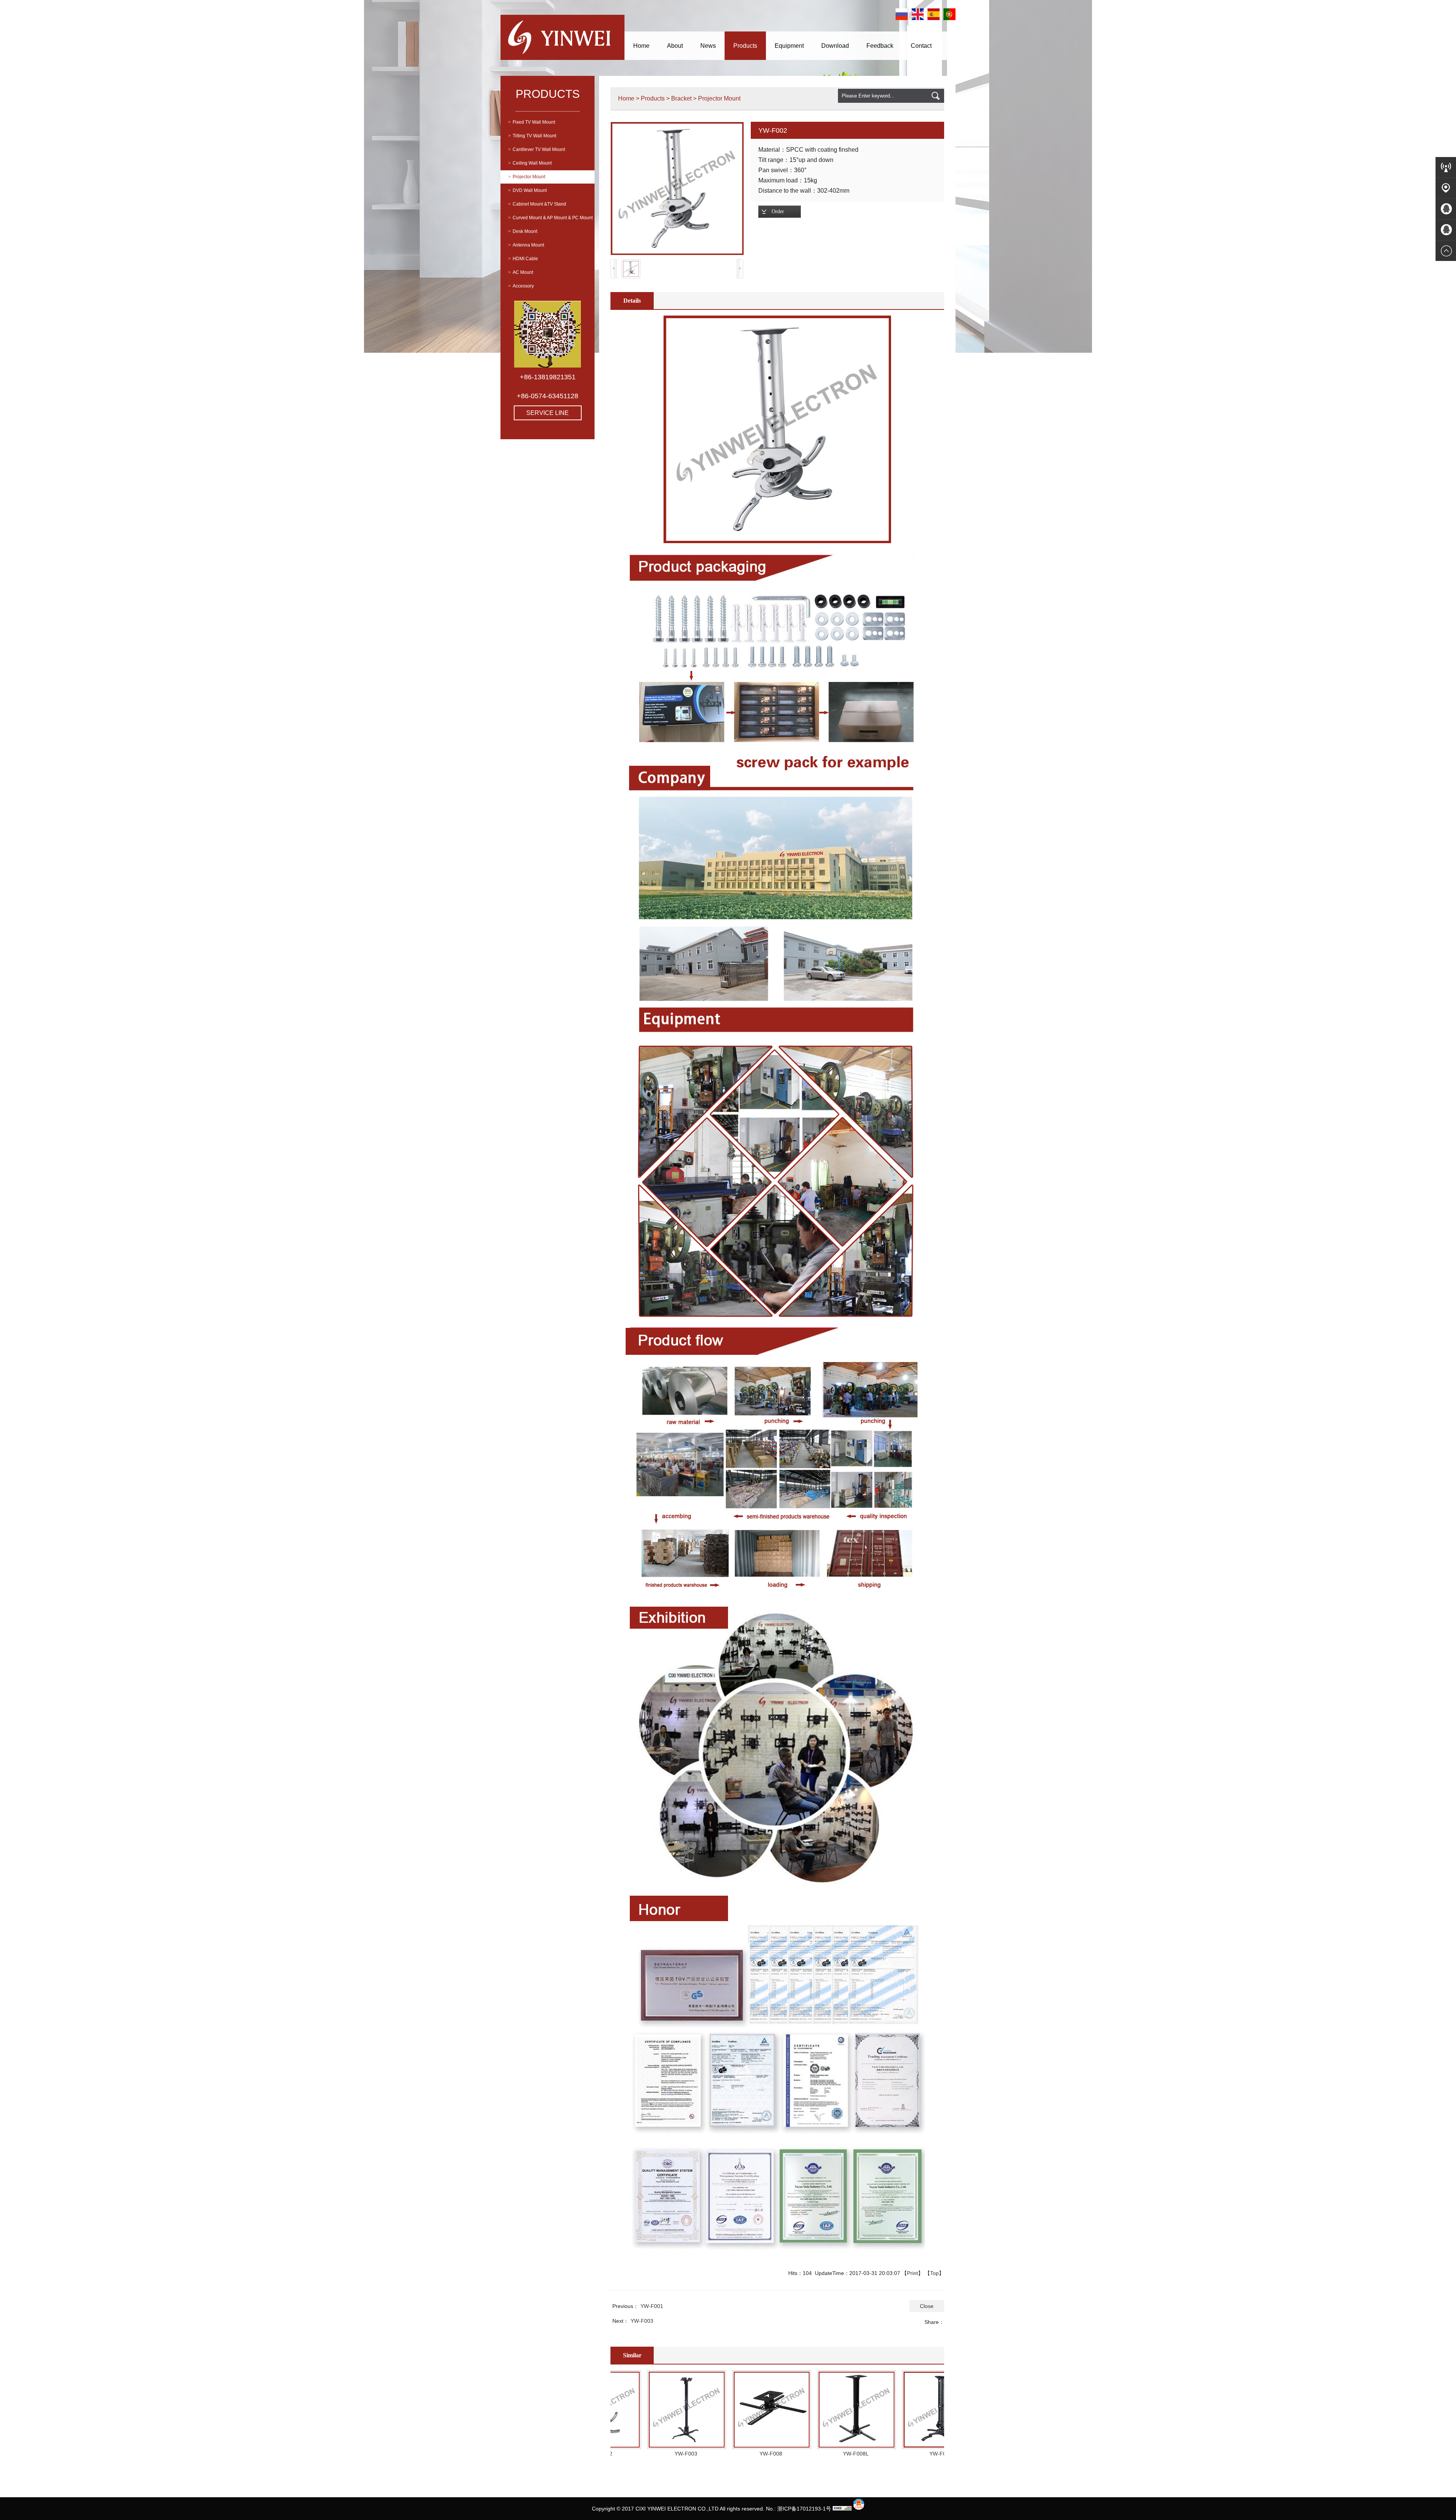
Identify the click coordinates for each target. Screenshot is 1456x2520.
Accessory (521, 286)
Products (745, 46)
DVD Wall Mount (527, 190)
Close (927, 2306)
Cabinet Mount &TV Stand (537, 204)
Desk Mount (523, 231)
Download (835, 46)
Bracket (681, 98)
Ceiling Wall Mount (530, 163)
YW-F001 (652, 2306)
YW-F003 (642, 2321)
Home (641, 46)
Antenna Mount (526, 245)
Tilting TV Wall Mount (532, 136)
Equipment (789, 46)
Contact (921, 46)
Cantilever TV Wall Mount (537, 149)
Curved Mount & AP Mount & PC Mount (550, 218)
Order (778, 211)
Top (934, 2273)
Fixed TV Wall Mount (532, 122)
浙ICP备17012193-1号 (804, 2509)
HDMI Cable (523, 259)
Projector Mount (527, 177)
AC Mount (521, 272)
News (708, 46)
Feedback (880, 46)
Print (912, 2273)
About (675, 46)
